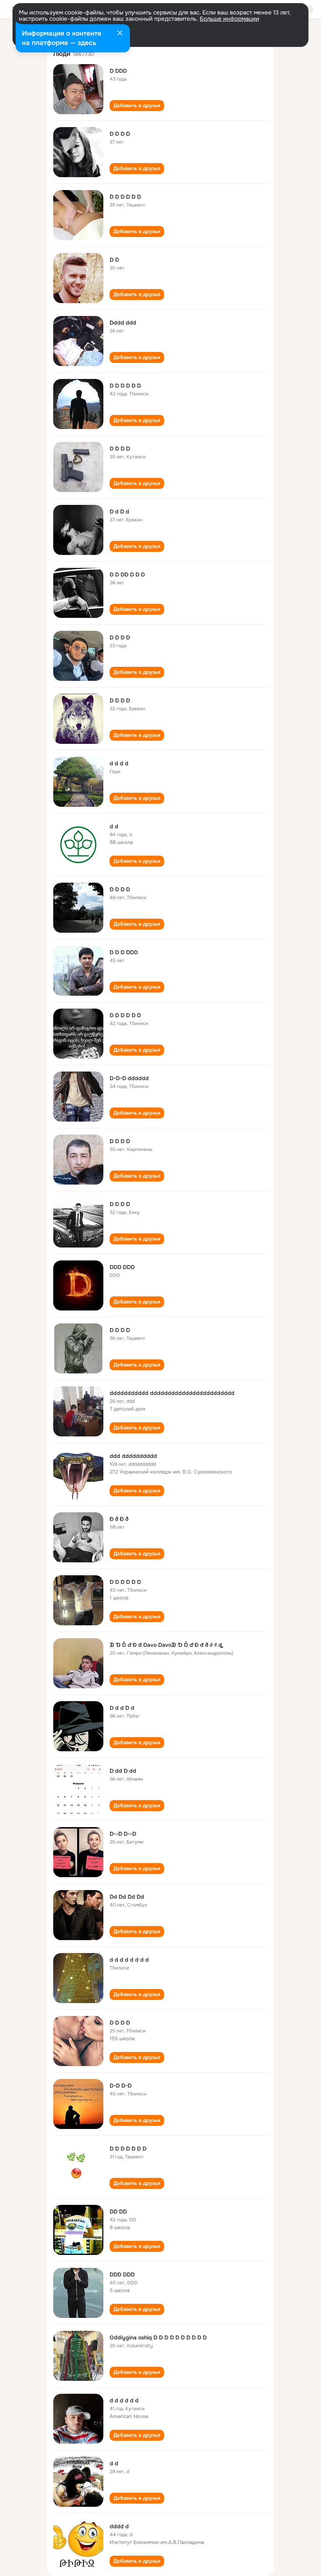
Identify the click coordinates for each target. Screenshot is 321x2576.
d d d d (119, 763)
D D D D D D (125, 197)
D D (114, 260)
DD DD (118, 2212)
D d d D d (122, 1708)
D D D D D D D (128, 2149)
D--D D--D (123, 1834)
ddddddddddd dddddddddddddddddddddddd (172, 1393)
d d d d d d (124, 2400)
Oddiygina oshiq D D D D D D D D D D (158, 2337)
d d (114, 826)
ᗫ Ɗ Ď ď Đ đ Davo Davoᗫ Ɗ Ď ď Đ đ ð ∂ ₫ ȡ (166, 1645)
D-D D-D (121, 2086)
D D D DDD (124, 952)
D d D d (119, 512)
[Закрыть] (120, 34)
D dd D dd (123, 1771)
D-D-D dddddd (129, 1078)
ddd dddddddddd (133, 1456)
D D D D (120, 134)
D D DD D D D (127, 574)
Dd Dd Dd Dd (127, 1897)
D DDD (118, 71)
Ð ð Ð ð (119, 1519)
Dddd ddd (123, 323)
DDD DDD (122, 1267)
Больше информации (229, 19)
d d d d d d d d (129, 1960)
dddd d (119, 2526)
